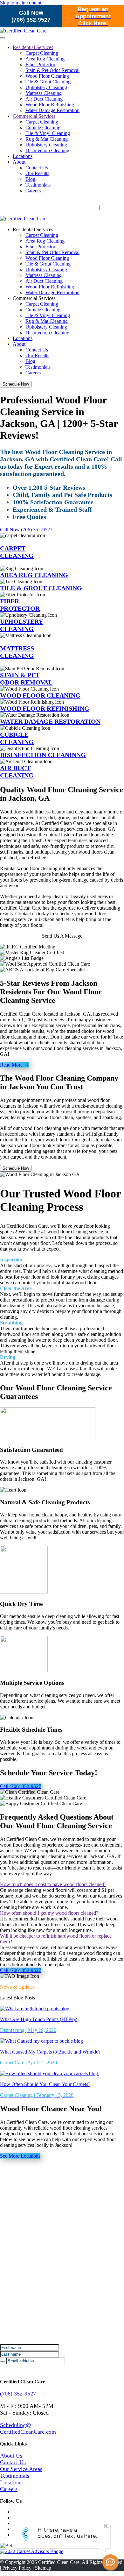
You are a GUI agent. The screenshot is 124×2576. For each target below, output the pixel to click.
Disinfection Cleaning (47, 150)
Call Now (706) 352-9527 (31, 16)
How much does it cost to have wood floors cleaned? (53, 1884)
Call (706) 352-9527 (21, 1786)
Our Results (37, 173)
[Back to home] (23, 219)
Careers (33, 191)
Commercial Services (34, 116)
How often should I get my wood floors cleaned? (49, 1913)
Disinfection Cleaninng (43, 755)
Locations (23, 156)
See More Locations (20, 2156)
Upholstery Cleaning (46, 87)
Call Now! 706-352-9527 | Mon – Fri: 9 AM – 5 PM (59, 201)
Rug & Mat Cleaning (47, 139)
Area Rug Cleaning (45, 59)
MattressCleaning (17, 652)
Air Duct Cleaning (44, 99)
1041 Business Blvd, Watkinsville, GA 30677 (47, 207)
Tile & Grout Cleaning (48, 82)
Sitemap (43, 2568)
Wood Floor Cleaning (47, 76)
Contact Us (37, 168)
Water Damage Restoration (52, 110)
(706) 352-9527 (18, 2394)
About (19, 162)
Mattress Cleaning (44, 93)
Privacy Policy (17, 2568)
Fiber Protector (40, 64)
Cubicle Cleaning (43, 128)
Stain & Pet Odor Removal (52, 70)
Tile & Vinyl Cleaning (48, 133)
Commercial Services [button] (34, 298)
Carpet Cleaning (42, 53)
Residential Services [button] (33, 229)
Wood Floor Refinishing (50, 105)
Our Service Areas (21, 2469)
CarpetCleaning (17, 552)
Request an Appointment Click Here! (93, 16)
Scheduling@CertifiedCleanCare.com (28, 2428)
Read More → (14, 1065)
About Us (11, 2456)
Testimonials (38, 185)
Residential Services (33, 47)
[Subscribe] (3, 2362)
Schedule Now (16, 384)
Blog (30, 179)
